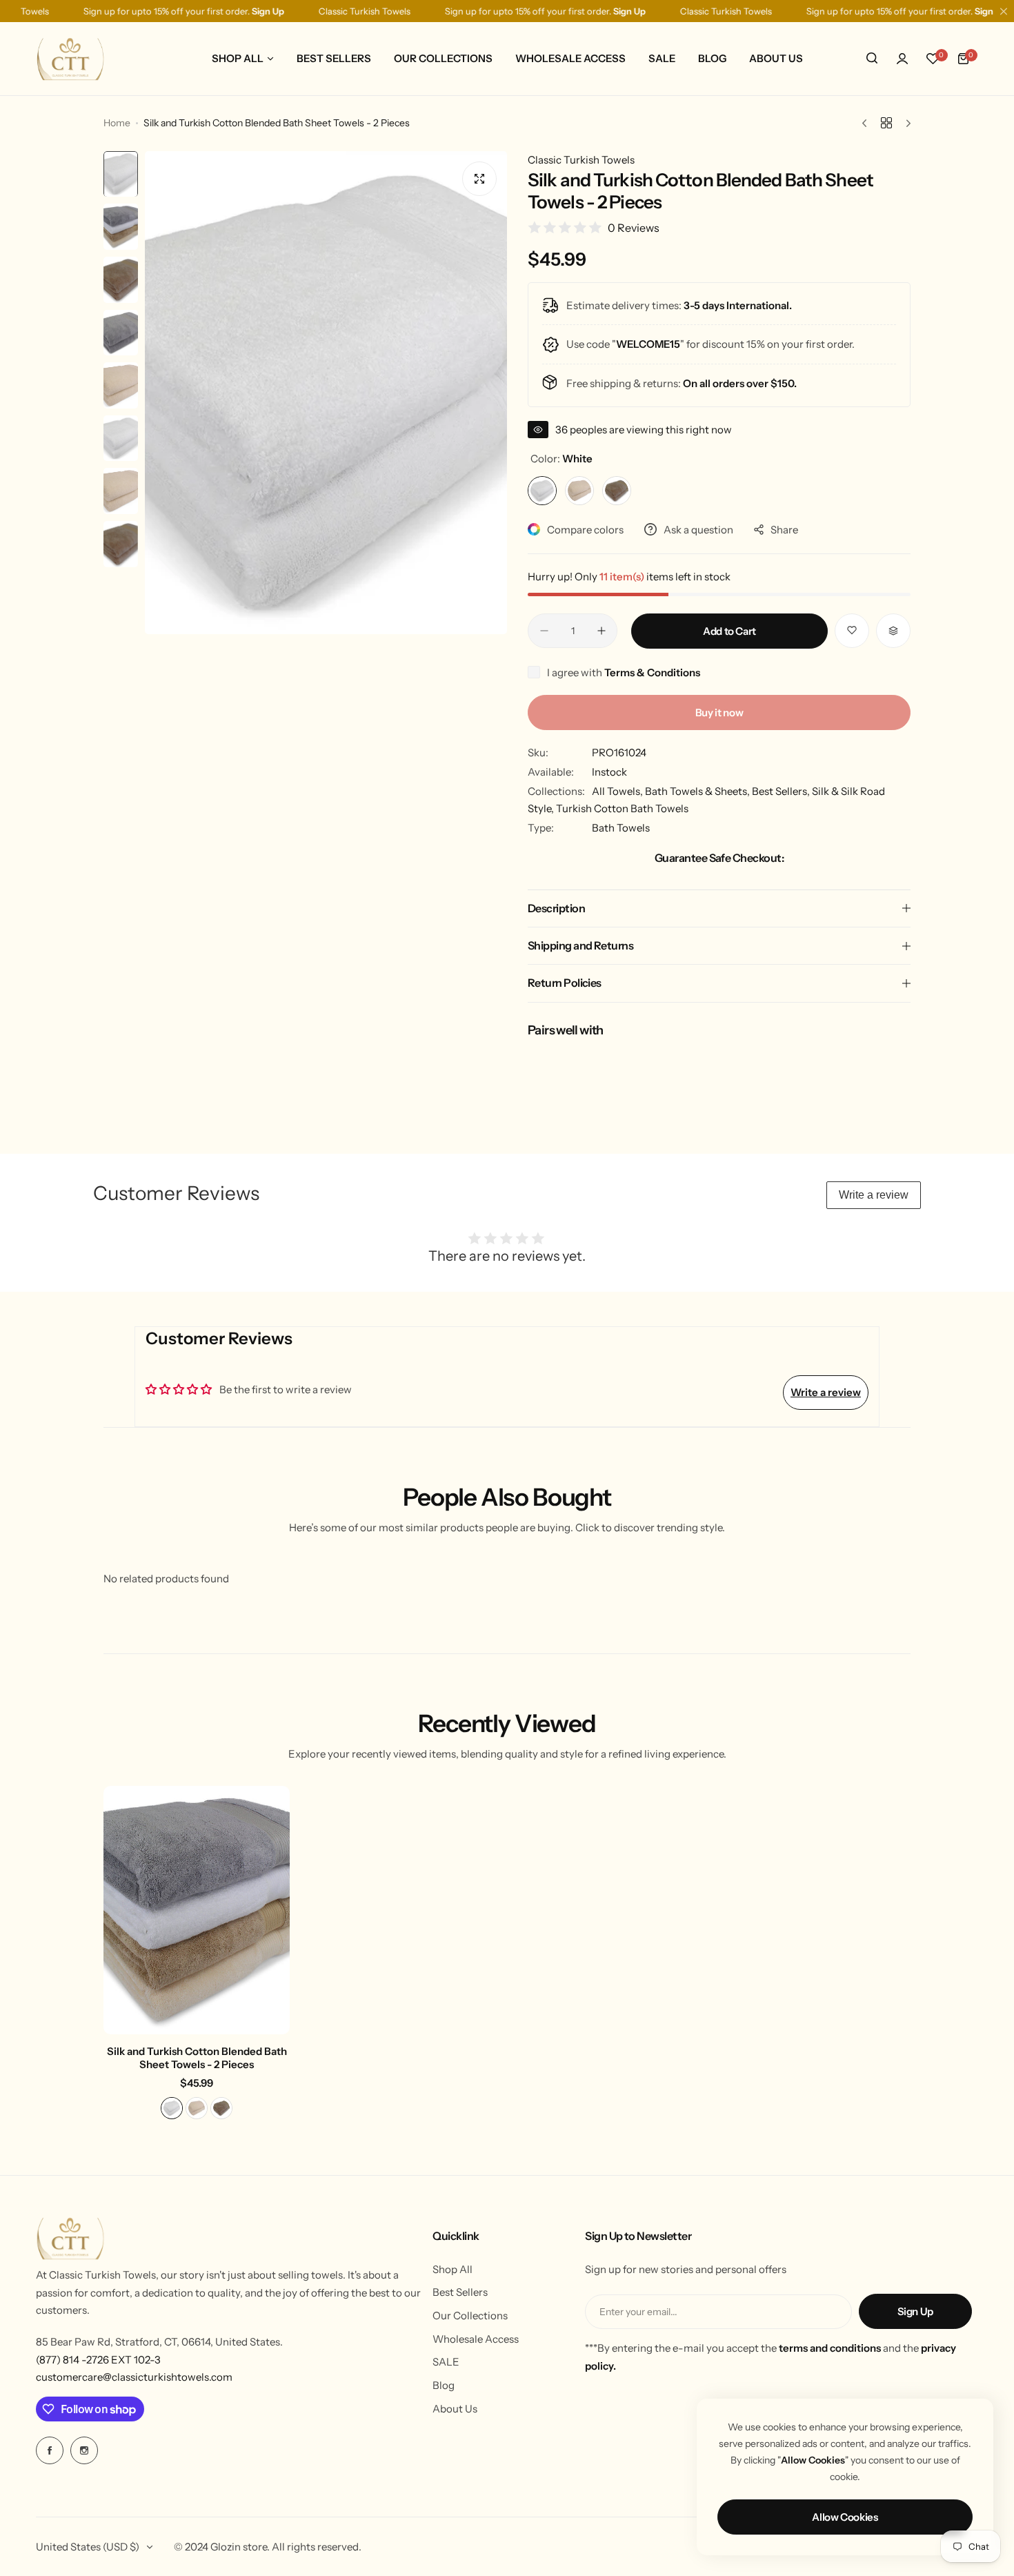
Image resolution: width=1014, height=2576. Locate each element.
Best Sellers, (782, 791)
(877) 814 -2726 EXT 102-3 (98, 2360)
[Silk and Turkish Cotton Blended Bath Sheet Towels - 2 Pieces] (197, 1910)
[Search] (872, 59)
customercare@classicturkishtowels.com (134, 2377)
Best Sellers (460, 2292)
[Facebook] (50, 2450)
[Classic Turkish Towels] (70, 58)
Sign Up (915, 2311)
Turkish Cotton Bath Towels (622, 808)
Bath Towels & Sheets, (698, 791)
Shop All (453, 2269)
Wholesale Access (476, 2339)
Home (117, 123)
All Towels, (618, 791)
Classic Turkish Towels (581, 160)
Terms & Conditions (652, 672)
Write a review (874, 1195)
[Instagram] (84, 2450)
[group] (326, 393)
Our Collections (470, 2316)
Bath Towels (621, 828)
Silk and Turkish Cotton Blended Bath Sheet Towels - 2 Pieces (197, 2058)
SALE (446, 2362)
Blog (444, 2385)
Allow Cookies (845, 2517)
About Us (455, 2409)
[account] (902, 59)
